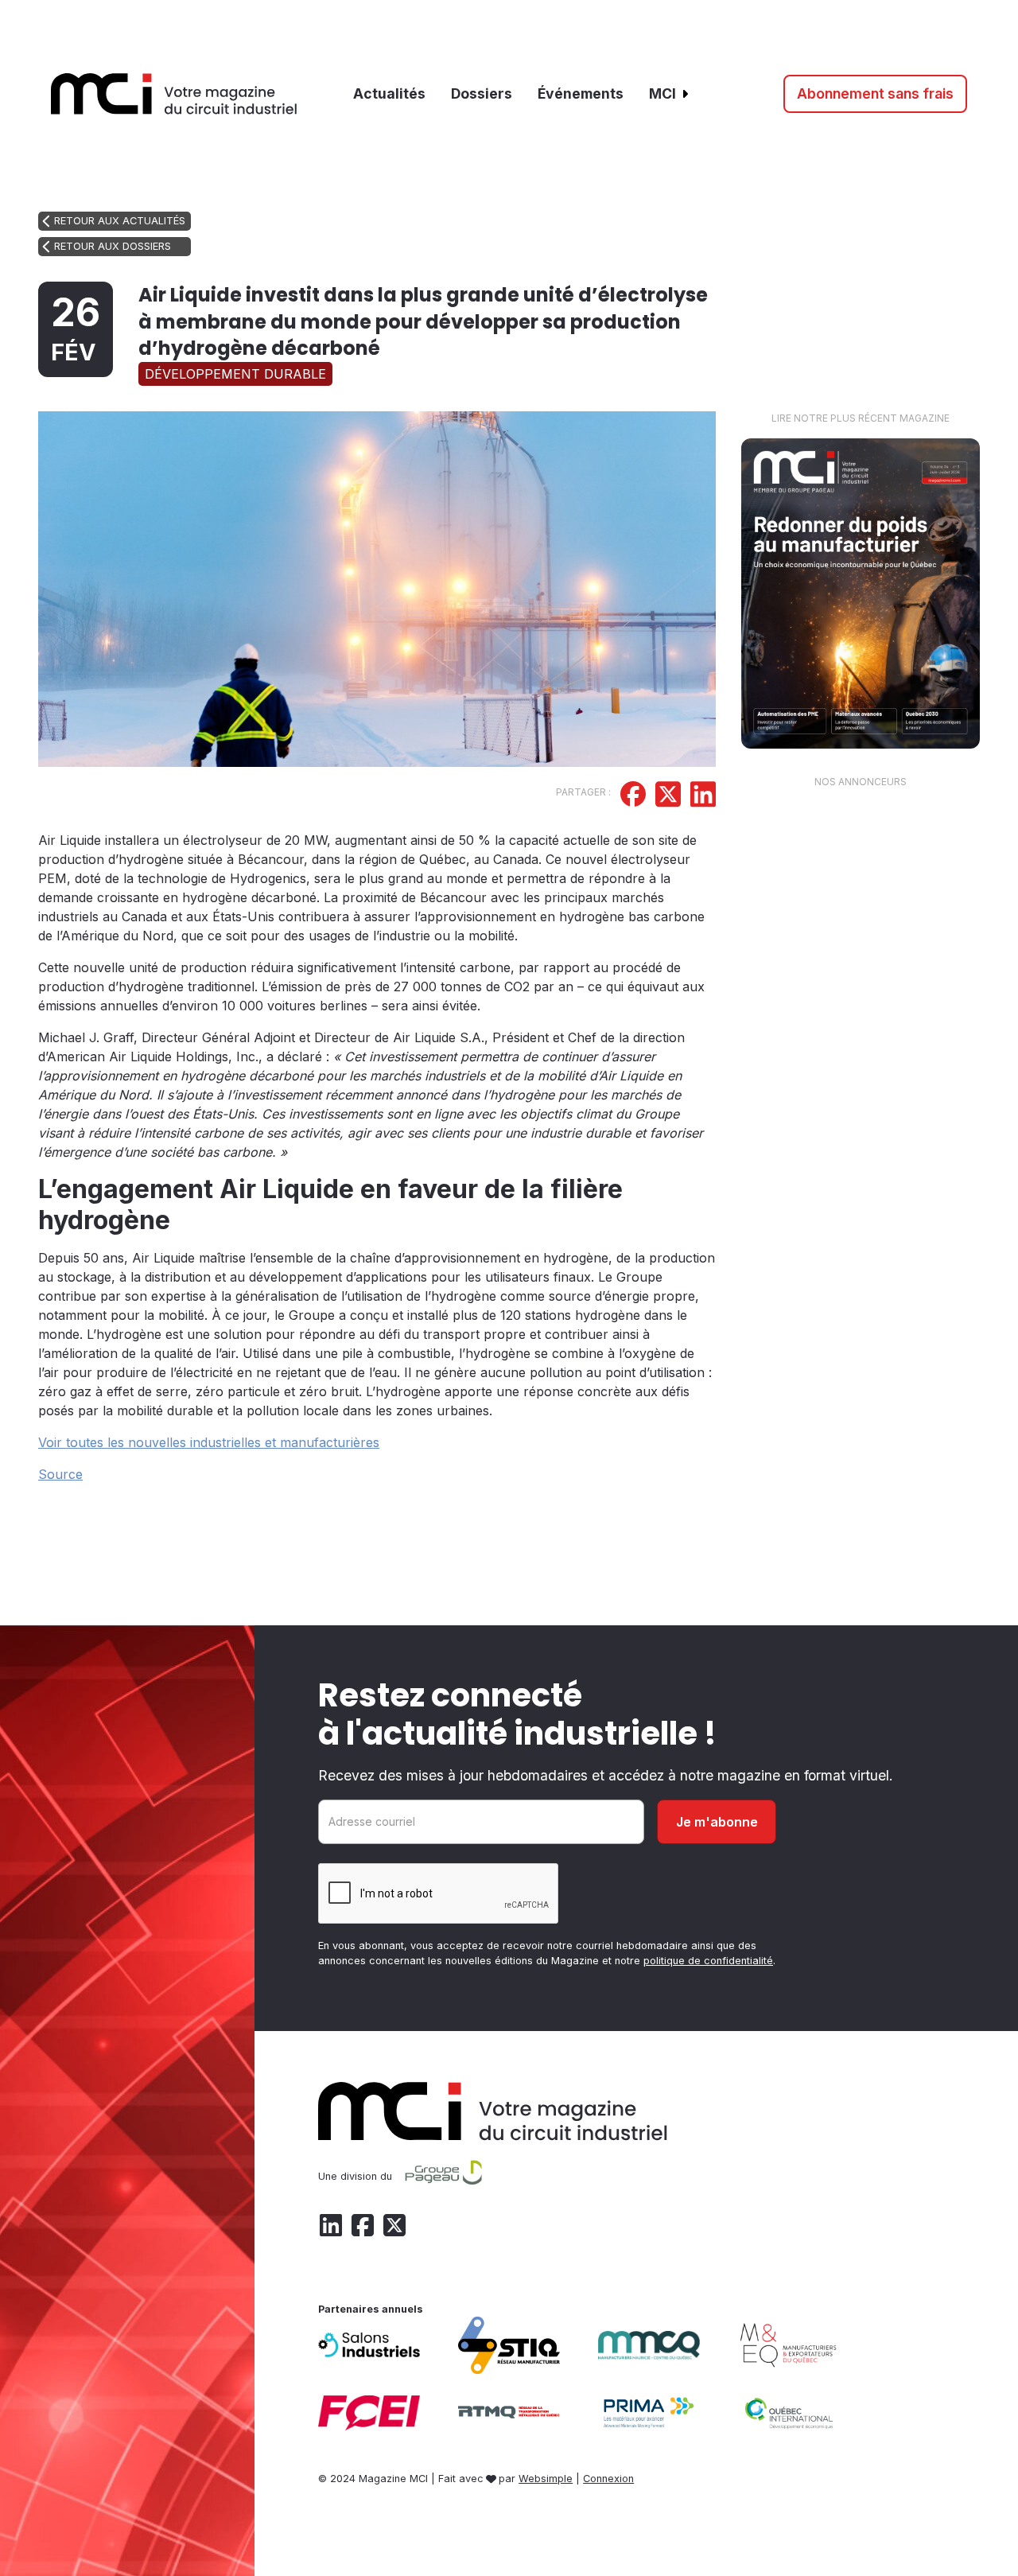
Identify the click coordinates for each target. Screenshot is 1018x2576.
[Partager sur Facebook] (633, 796)
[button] (670, 94)
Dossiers (482, 93)
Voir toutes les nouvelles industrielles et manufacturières (209, 1442)
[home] (174, 94)
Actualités (389, 93)
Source (60, 1474)
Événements (581, 93)
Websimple (546, 2479)
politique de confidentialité (708, 1961)
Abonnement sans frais (875, 93)
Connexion (608, 2479)
